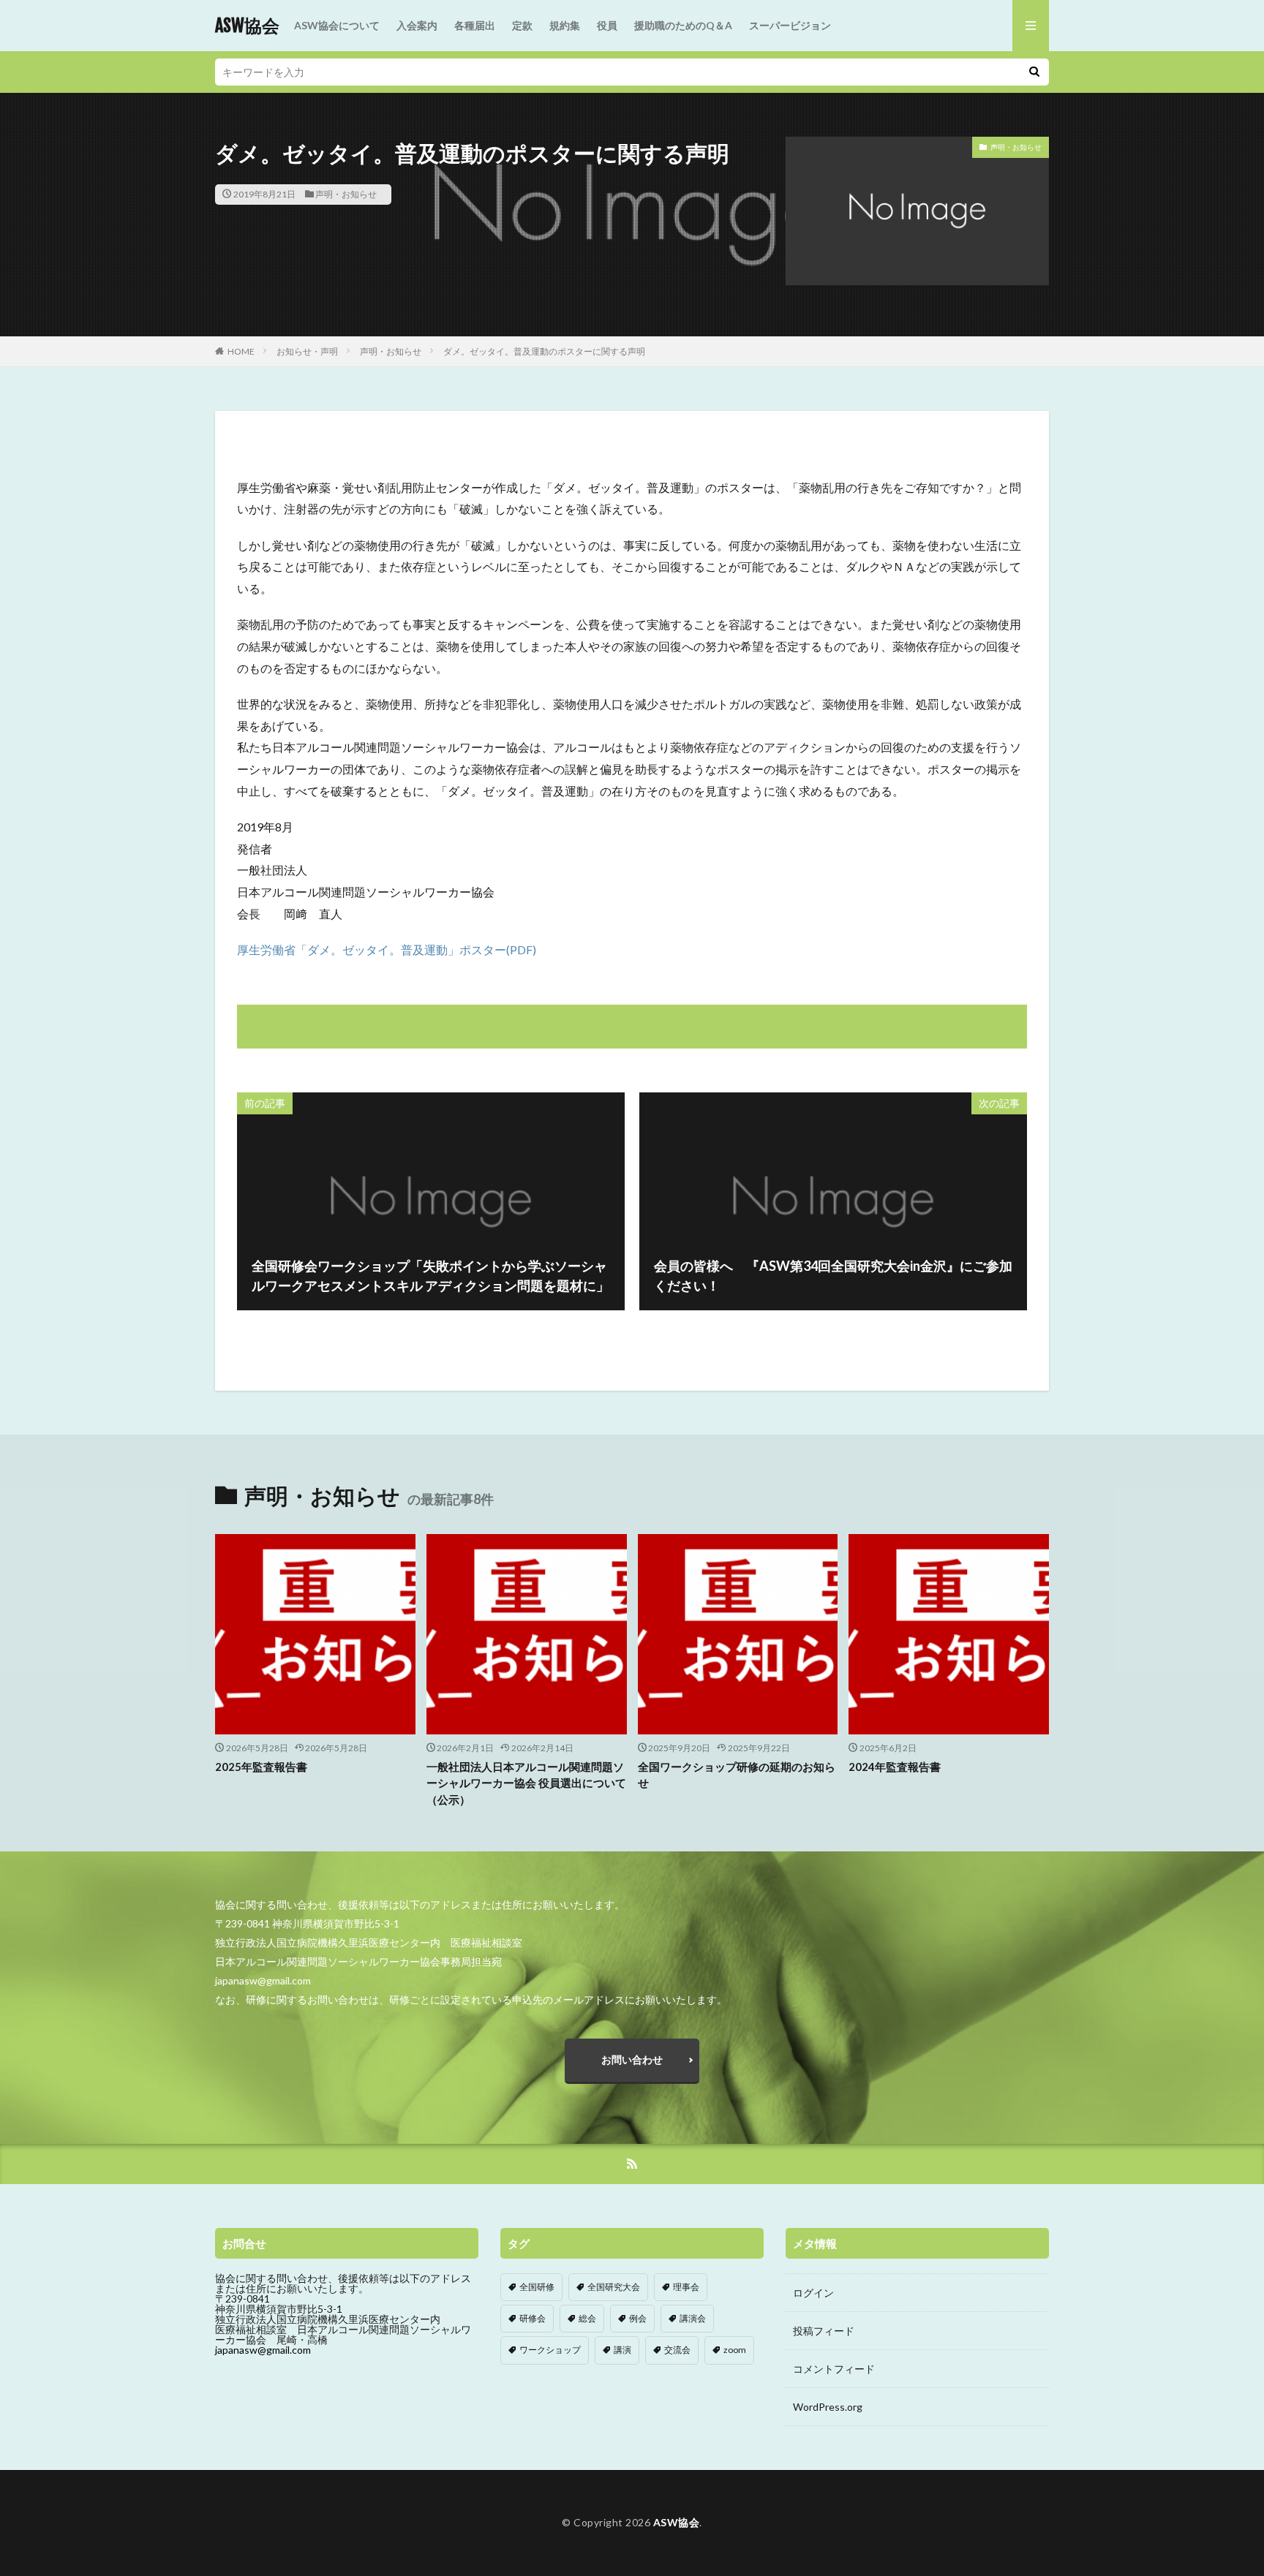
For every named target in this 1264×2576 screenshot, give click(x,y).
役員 (607, 25)
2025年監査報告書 (261, 1767)
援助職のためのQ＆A (683, 25)
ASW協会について (337, 25)
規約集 (565, 25)
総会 (587, 2318)
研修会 (533, 2318)
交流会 (677, 2350)
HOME (241, 351)
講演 (622, 2350)
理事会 (686, 2287)
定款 (522, 25)
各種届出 (475, 25)
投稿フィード (824, 2331)
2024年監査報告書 (895, 1767)
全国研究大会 (614, 2287)
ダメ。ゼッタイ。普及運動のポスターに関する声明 (544, 351)
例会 (638, 2318)
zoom (735, 2350)
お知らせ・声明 (307, 351)
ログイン (813, 2293)
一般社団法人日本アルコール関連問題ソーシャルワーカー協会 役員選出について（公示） (526, 1783)
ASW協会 (247, 26)
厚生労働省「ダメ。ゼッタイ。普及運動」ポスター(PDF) (387, 949)
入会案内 (417, 25)
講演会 (693, 2318)
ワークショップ (550, 2350)
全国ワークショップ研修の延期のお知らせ (737, 1775)
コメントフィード (834, 2369)
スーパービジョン (790, 25)
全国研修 (537, 2287)
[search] (1034, 72)
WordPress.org (828, 2407)
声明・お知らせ (346, 194)
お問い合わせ (632, 2059)
